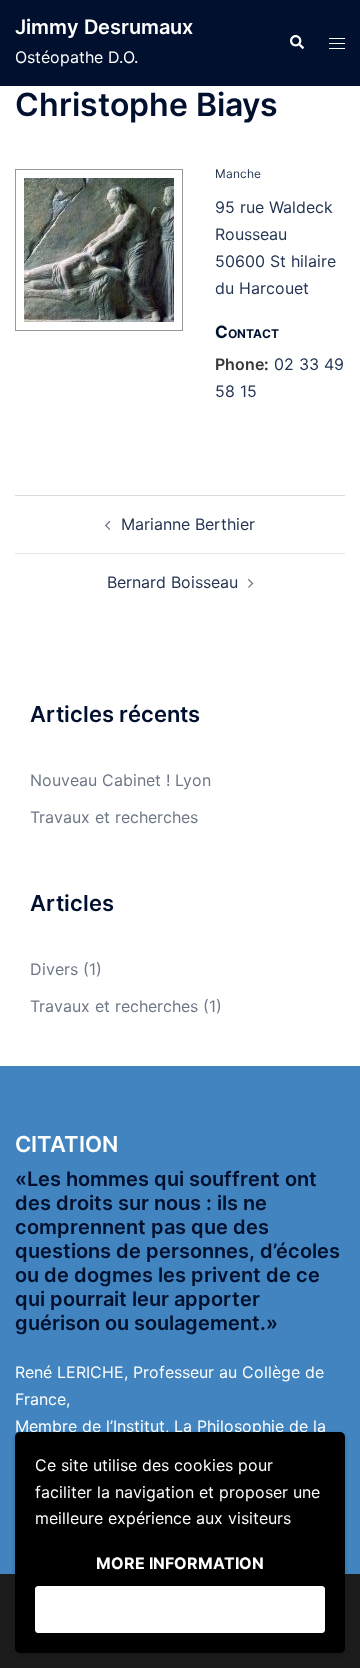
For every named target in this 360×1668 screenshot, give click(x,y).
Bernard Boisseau (172, 582)
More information (180, 1563)
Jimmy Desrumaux (104, 27)
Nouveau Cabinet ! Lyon (120, 780)
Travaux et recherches (114, 817)
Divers (54, 969)
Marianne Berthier (188, 524)
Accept (180, 1609)
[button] (296, 43)
